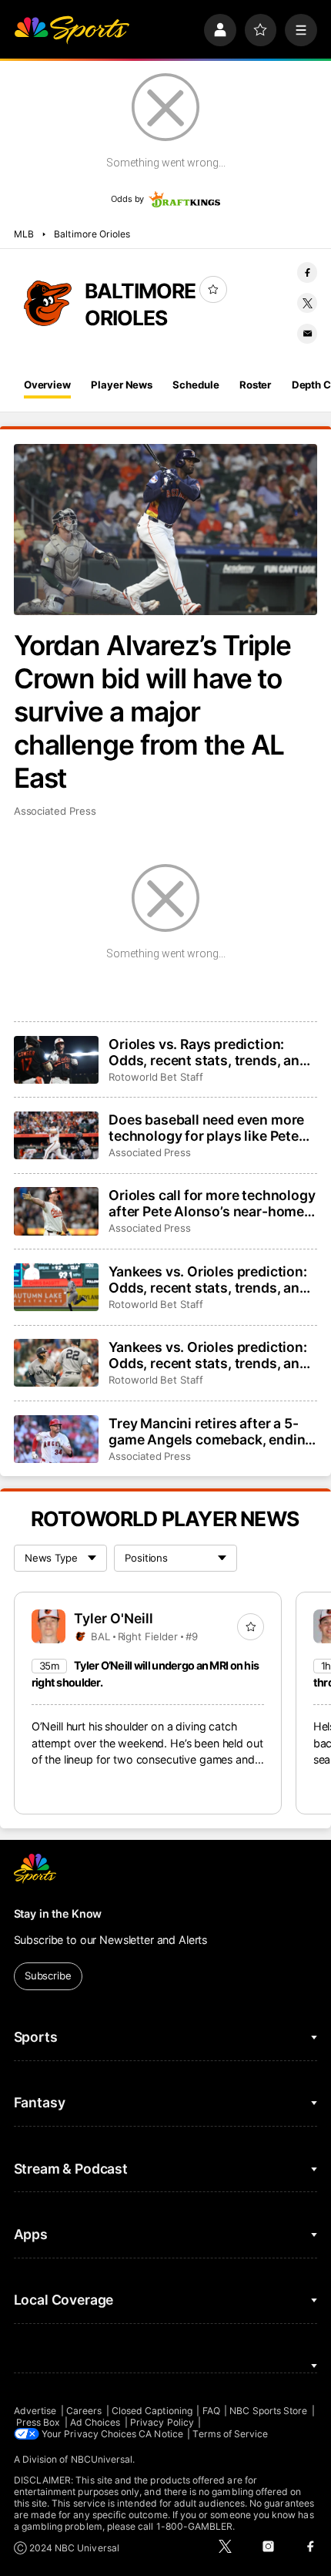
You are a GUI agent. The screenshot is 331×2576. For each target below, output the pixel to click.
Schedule (196, 385)
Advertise (35, 2411)
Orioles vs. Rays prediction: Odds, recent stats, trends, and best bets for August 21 (208, 1052)
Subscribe (48, 1976)
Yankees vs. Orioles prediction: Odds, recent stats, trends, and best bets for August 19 (208, 1355)
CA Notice (161, 2434)
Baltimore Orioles (92, 234)
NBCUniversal (102, 2459)
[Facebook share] (307, 272)
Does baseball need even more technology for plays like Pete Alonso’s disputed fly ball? (206, 1128)
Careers (84, 2411)
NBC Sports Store (268, 2411)
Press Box (38, 2422)
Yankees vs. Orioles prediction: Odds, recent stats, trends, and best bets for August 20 (208, 1280)
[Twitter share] (307, 303)
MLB (24, 234)
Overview (47, 385)
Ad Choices (95, 2422)
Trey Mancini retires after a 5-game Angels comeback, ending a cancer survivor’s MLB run (211, 1431)
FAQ (211, 2411)
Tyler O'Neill (114, 1618)
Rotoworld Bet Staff (156, 1077)
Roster (255, 385)
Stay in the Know (58, 1914)
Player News (122, 385)
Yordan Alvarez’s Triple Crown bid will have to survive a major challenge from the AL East (153, 712)
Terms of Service (230, 2434)
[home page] (72, 30)
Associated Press (55, 811)
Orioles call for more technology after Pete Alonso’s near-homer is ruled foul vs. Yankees (212, 1203)
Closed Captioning (152, 2411)
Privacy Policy (162, 2422)
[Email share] (307, 334)
